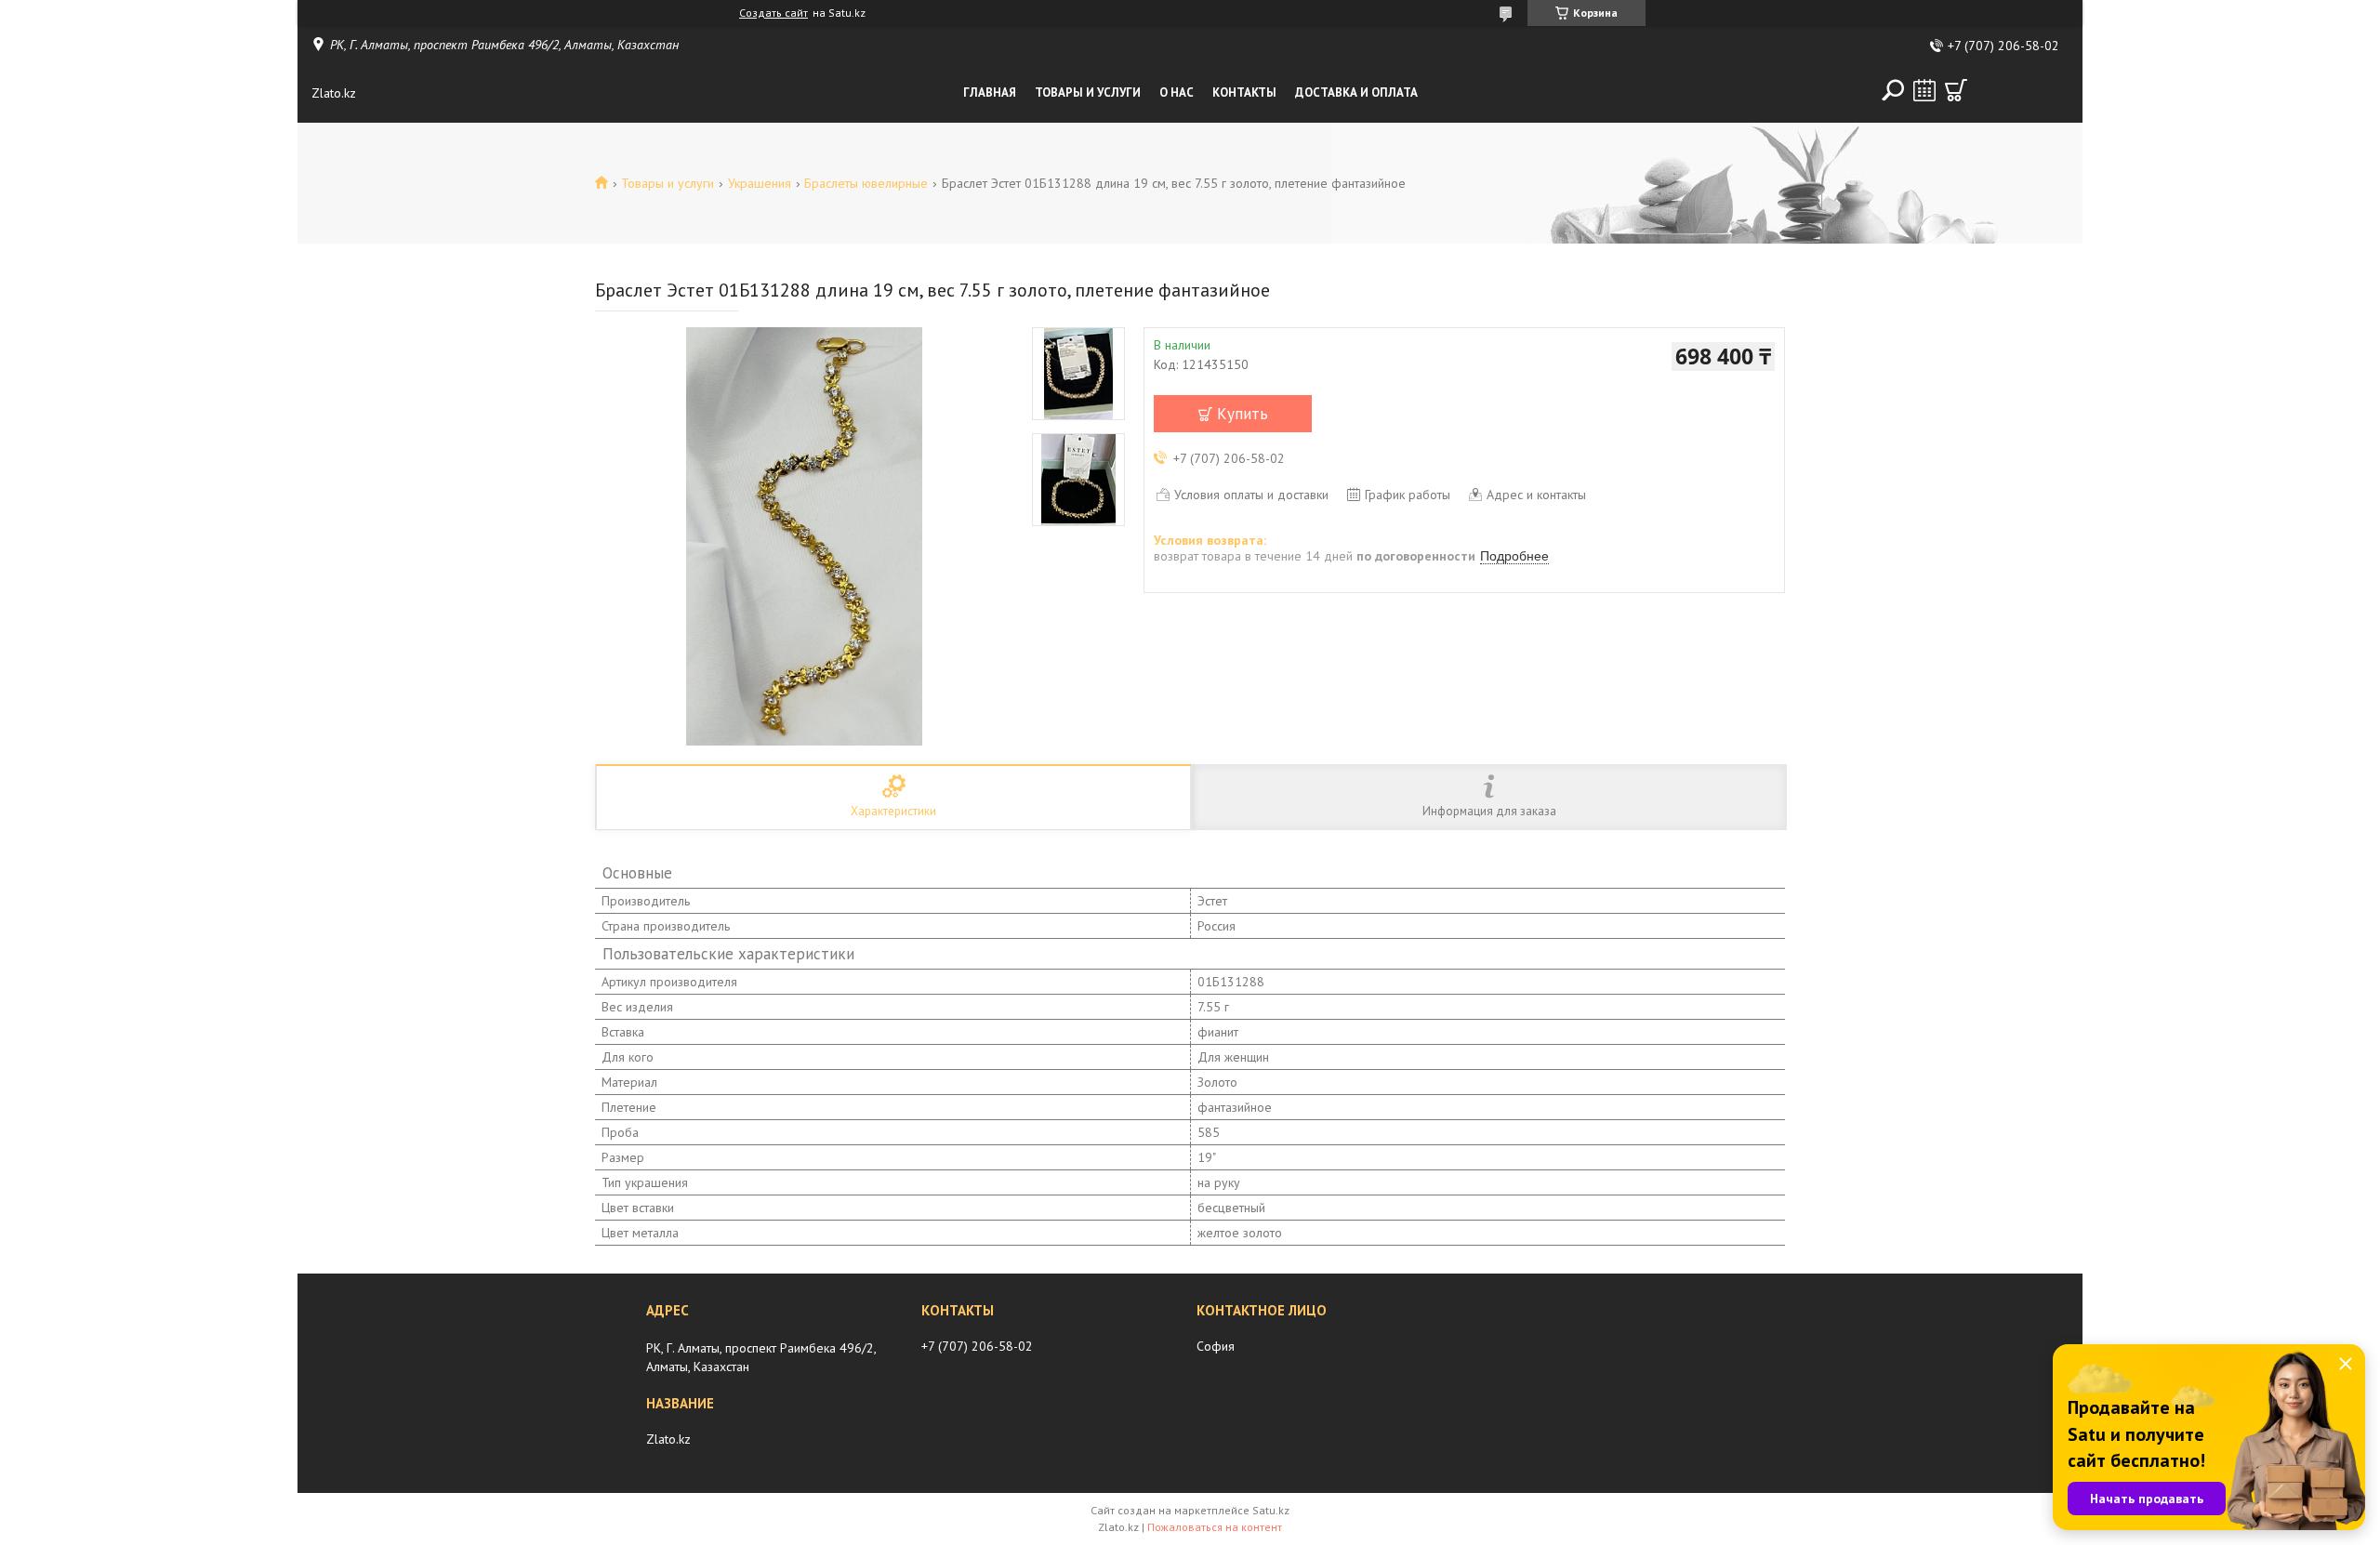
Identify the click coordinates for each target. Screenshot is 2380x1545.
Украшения (760, 183)
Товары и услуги (1088, 92)
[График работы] (1924, 90)
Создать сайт (773, 13)
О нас (1177, 92)
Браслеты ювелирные (866, 183)
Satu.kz (1271, 1510)
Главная (990, 92)
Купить (1243, 414)
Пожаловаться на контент (1215, 1527)
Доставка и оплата (1356, 92)
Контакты (1244, 92)
